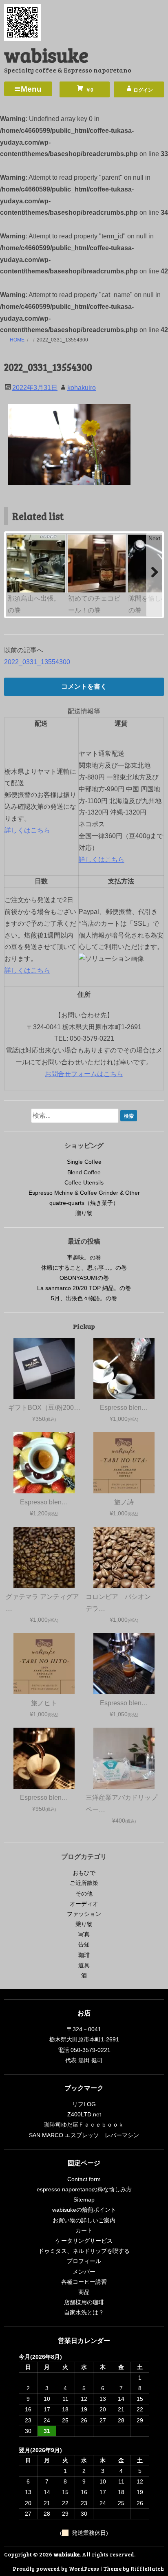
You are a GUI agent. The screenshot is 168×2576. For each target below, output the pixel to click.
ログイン (143, 90)
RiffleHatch (147, 2568)
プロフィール (84, 2261)
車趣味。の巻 (84, 1257)
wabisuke (46, 54)
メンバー (84, 2272)
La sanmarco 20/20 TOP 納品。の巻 (84, 1288)
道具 (84, 1965)
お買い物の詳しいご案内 (84, 2220)
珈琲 (84, 1955)
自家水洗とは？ (84, 2312)
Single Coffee (84, 1162)
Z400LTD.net (84, 2114)
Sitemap (84, 2200)
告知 (84, 1944)
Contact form (84, 2179)
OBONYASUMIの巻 (84, 1278)
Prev (14, 538)
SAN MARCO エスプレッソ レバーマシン (84, 2135)
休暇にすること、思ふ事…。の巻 (84, 1268)
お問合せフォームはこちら (84, 1074)
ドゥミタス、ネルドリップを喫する (84, 2251)
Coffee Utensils (84, 1182)
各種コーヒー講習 (84, 2282)
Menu (31, 89)
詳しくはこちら (27, 830)
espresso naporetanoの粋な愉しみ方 (84, 2189)
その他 (84, 1893)
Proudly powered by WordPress (56, 2568)
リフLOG (84, 2104)
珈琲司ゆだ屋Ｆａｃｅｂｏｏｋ (84, 2125)
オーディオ (84, 1904)
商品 (84, 2292)
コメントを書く (84, 686)
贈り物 (84, 1213)
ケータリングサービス (84, 2241)
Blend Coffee (84, 1172)
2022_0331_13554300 (37, 662)
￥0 (89, 90)
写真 (84, 1934)
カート (84, 2230)
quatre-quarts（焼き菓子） (84, 1203)
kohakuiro (82, 388)
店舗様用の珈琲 (84, 2302)
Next (154, 538)
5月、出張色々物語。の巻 (84, 1298)
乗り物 (84, 1924)
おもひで (84, 1873)
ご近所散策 (84, 1883)
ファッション (84, 1914)
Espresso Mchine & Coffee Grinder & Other (84, 1193)
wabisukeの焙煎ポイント (84, 2210)
